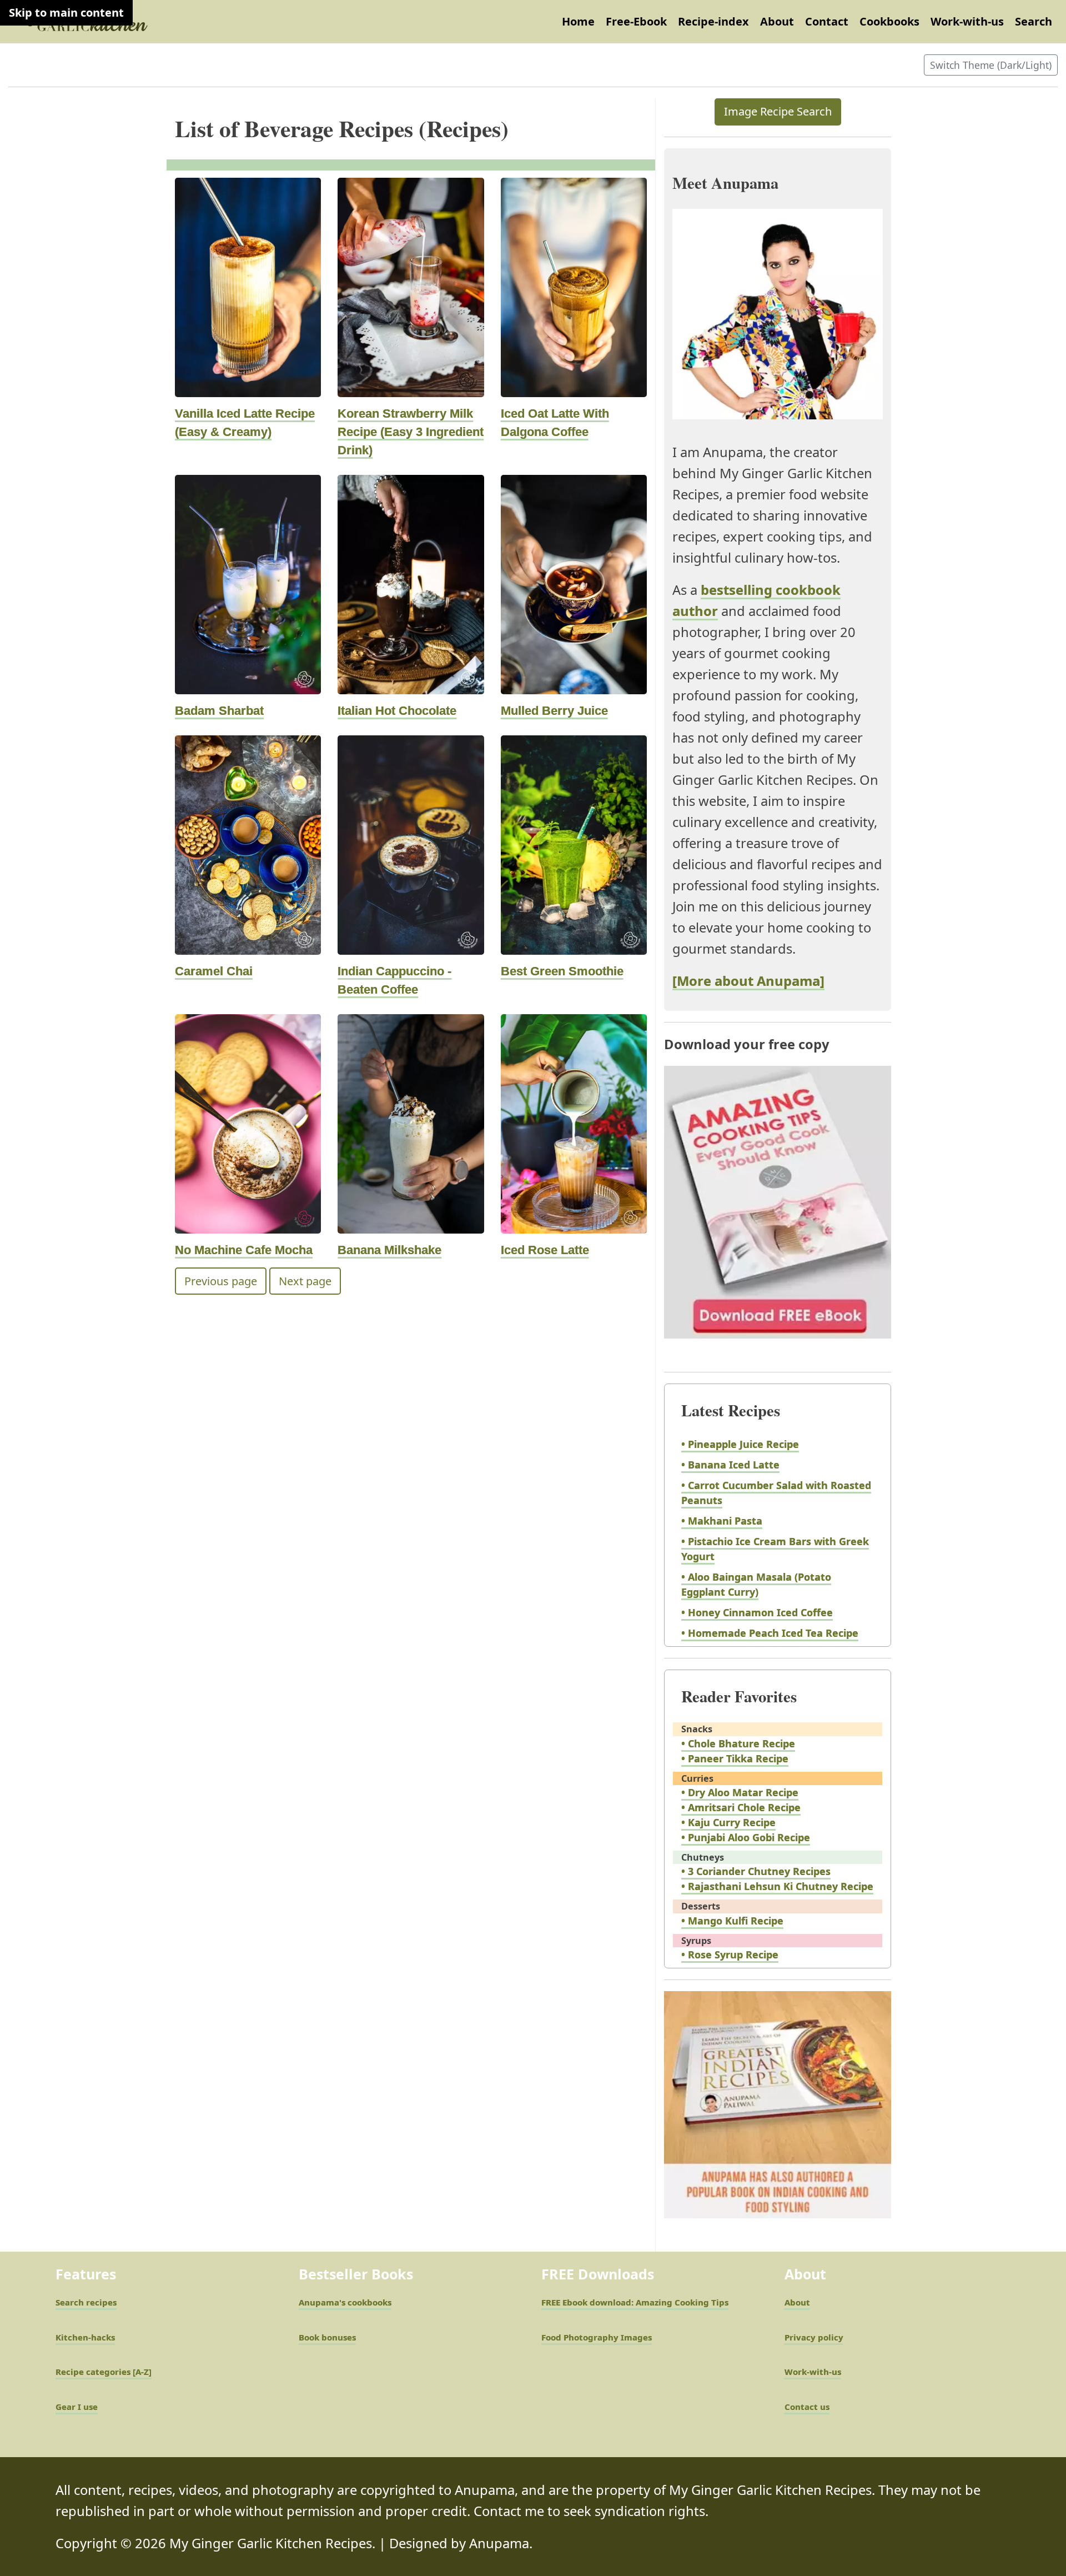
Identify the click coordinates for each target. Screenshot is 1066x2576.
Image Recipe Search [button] (778, 111)
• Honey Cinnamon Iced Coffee (757, 1612)
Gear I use (77, 2407)
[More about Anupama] (748, 981)
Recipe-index (713, 21)
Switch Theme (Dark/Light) (991, 65)
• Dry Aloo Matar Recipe (740, 1792)
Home (578, 21)
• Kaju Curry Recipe (728, 1822)
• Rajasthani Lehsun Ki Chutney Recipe (777, 1886)
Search (1034, 21)
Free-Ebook (636, 21)
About (777, 21)
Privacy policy (814, 2337)
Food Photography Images (597, 2337)
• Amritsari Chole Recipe (741, 1807)
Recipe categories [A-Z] (104, 2372)
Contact (827, 21)
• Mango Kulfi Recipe (732, 1921)
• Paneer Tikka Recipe (735, 1758)
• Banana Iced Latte (730, 1465)
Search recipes (86, 2302)
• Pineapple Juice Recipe (740, 1444)
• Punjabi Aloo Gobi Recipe (746, 1837)
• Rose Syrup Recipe (730, 1954)
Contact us (807, 2407)
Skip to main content (66, 12)
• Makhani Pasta (722, 1521)
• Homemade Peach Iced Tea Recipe (770, 1633)
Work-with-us (967, 21)
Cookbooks (889, 21)
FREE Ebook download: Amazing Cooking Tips (635, 2302)
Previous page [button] (221, 1281)
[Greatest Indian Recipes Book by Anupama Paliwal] (778, 2115)
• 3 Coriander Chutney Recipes (756, 1871)
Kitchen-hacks (85, 2337)
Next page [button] (305, 1281)
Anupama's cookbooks (345, 2302)
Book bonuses (327, 2337)
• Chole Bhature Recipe (738, 1743)
